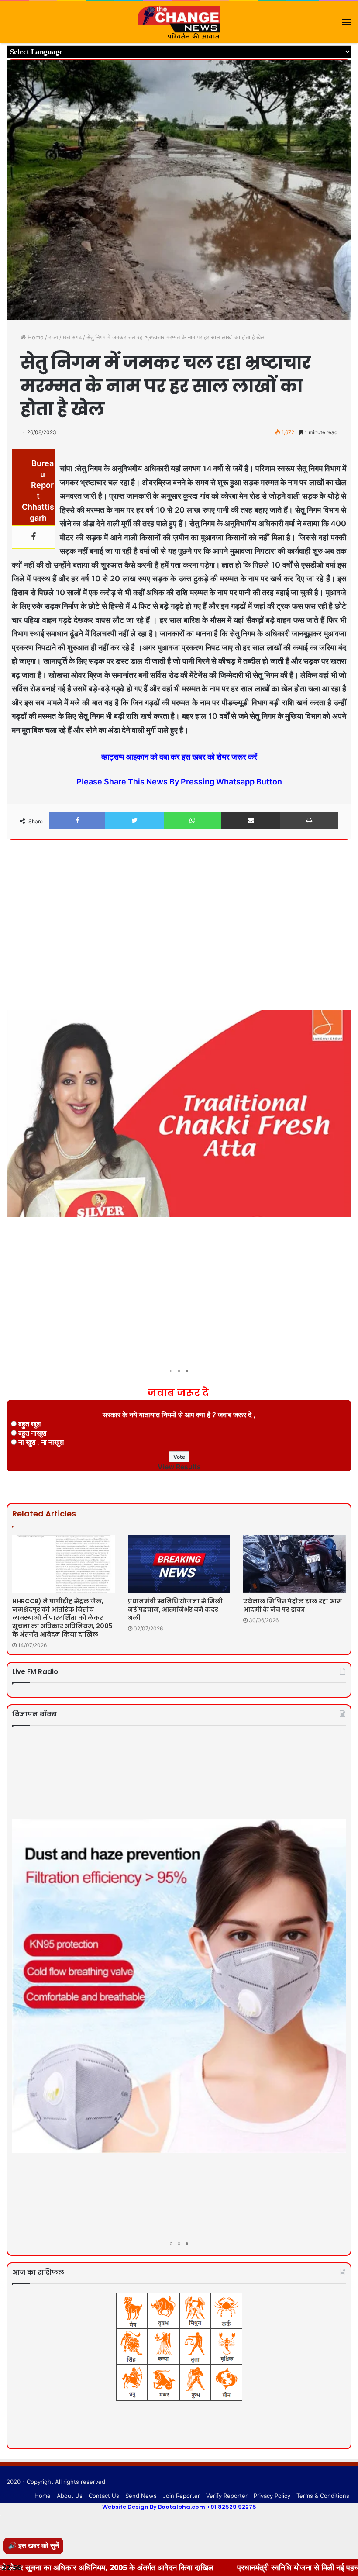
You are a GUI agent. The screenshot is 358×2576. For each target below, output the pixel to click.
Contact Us (104, 2496)
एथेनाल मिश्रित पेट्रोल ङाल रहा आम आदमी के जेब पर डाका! (293, 1605)
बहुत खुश (29, 1424)
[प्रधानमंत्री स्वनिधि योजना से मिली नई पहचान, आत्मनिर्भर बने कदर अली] (179, 1564)
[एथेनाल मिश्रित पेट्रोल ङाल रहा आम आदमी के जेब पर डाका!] (294, 1564)
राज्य (53, 337)
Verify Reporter (227, 2496)
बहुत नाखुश (32, 1433)
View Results (179, 1467)
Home (35, 337)
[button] (344, 870)
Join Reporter (181, 2496)
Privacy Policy (272, 2496)
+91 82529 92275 (231, 2507)
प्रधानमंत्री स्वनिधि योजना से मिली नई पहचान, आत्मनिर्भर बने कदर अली (175, 1609)
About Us (70, 2496)
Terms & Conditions (323, 2496)
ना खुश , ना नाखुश (41, 1442)
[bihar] (179, 22)
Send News (141, 2496)
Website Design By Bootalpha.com (154, 2507)
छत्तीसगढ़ (72, 337)
